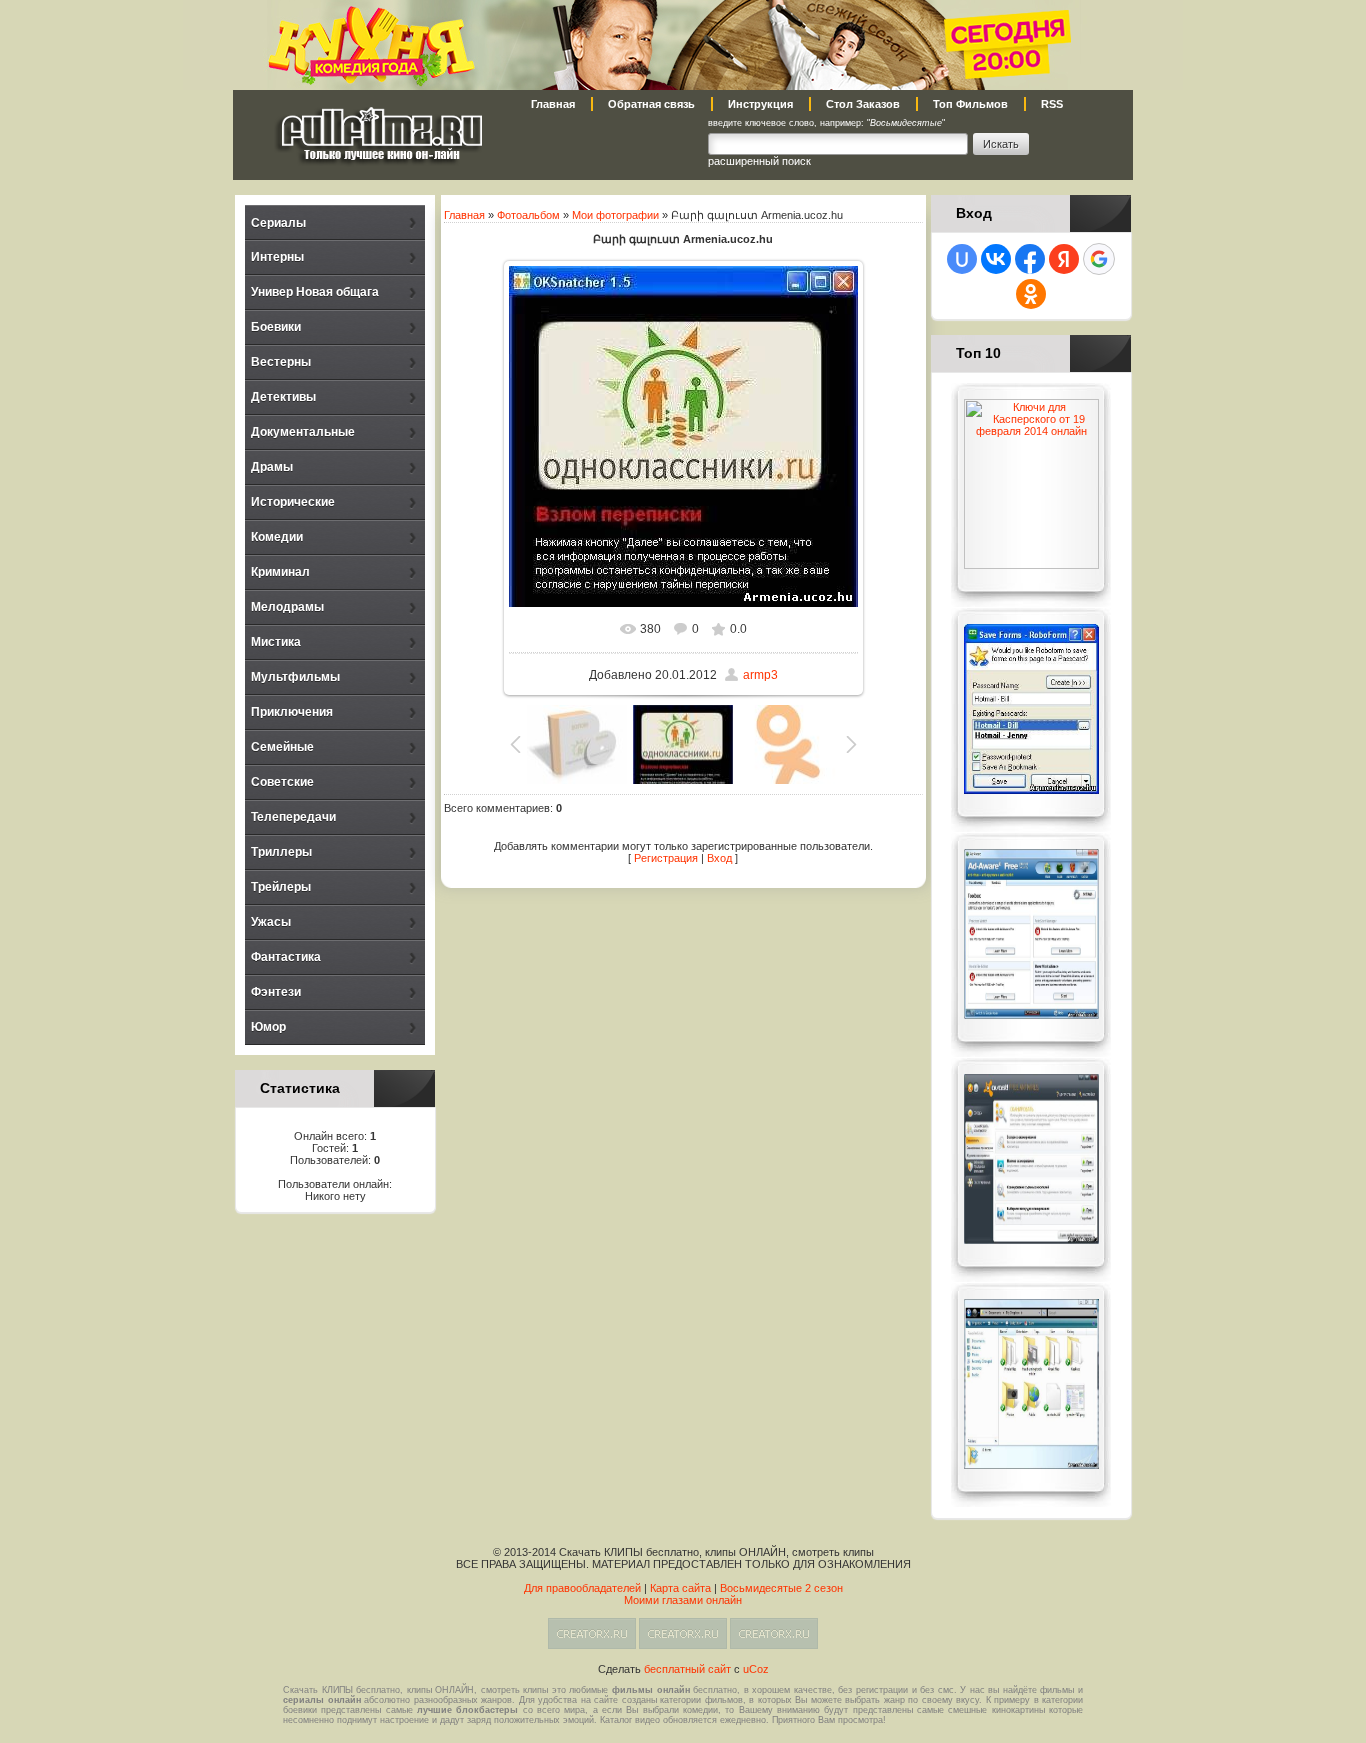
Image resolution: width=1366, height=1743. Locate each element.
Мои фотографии (615, 215)
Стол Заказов (863, 104)
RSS (1052, 104)
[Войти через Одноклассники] (1031, 294)
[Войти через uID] (962, 259)
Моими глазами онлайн (683, 1600)
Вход (719, 858)
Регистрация (666, 858)
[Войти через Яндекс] (1064, 259)
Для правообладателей (582, 1588)
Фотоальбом (528, 215)
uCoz (756, 1669)
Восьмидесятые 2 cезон (781, 1588)
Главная (553, 104)
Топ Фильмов (970, 104)
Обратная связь (651, 104)
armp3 (760, 675)
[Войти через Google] (1099, 259)
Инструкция (760, 104)
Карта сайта (680, 1588)
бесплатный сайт (687, 1669)
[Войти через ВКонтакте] (996, 259)
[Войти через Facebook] (1030, 259)
